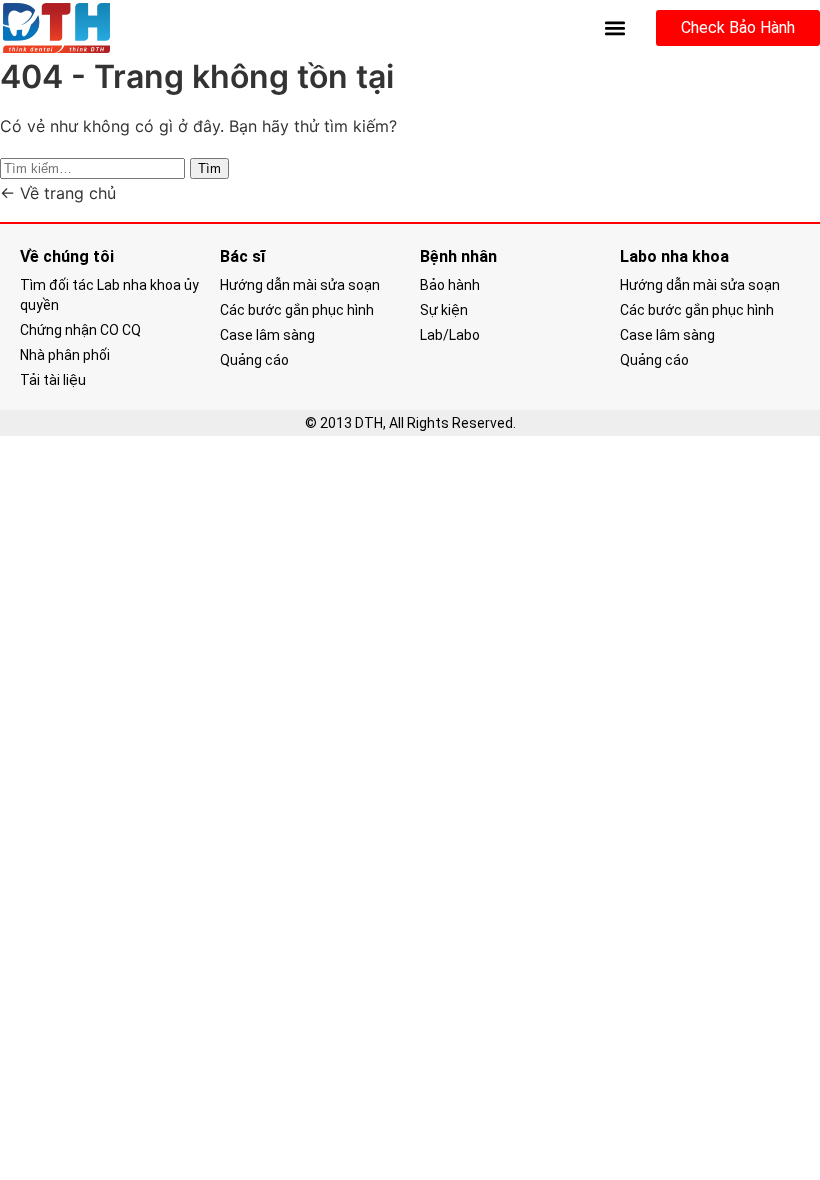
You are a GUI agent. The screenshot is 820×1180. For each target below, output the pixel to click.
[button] (615, 28)
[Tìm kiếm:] (95, 167)
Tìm (209, 168)
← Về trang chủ (58, 193)
